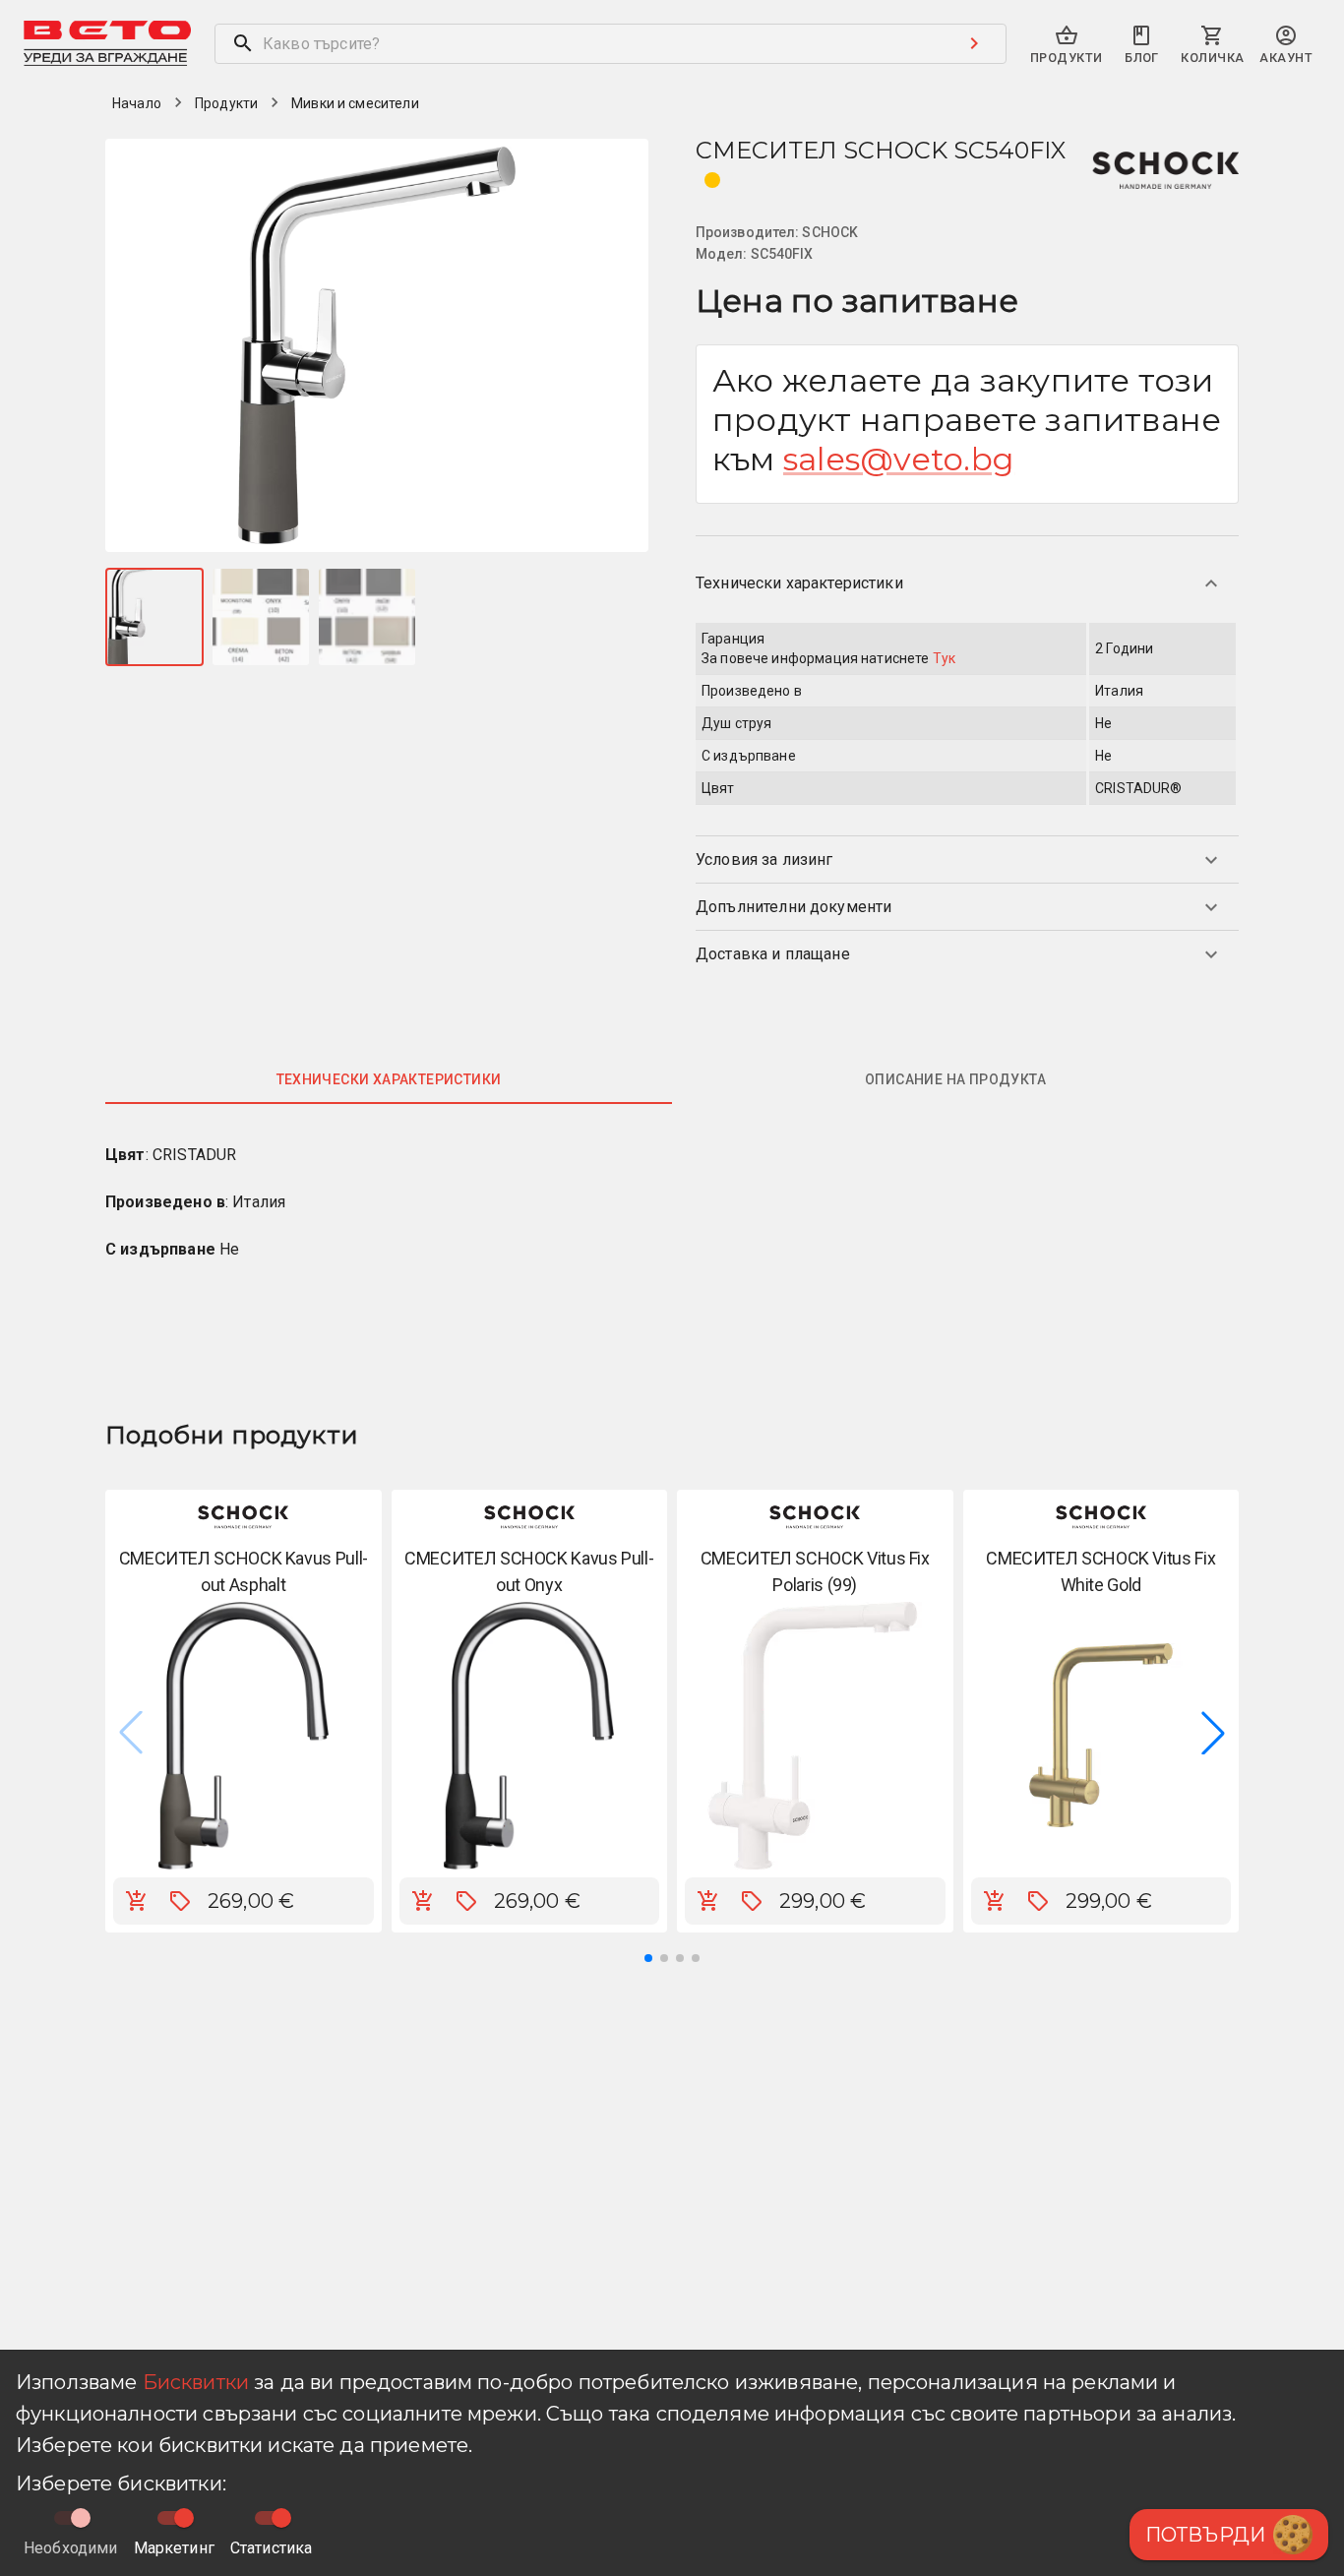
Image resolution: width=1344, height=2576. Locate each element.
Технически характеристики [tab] (389, 1079)
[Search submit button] (974, 43)
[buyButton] (137, 1901)
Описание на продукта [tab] (955, 1079)
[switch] (184, 2518)
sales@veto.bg (899, 459)
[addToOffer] (180, 1901)
